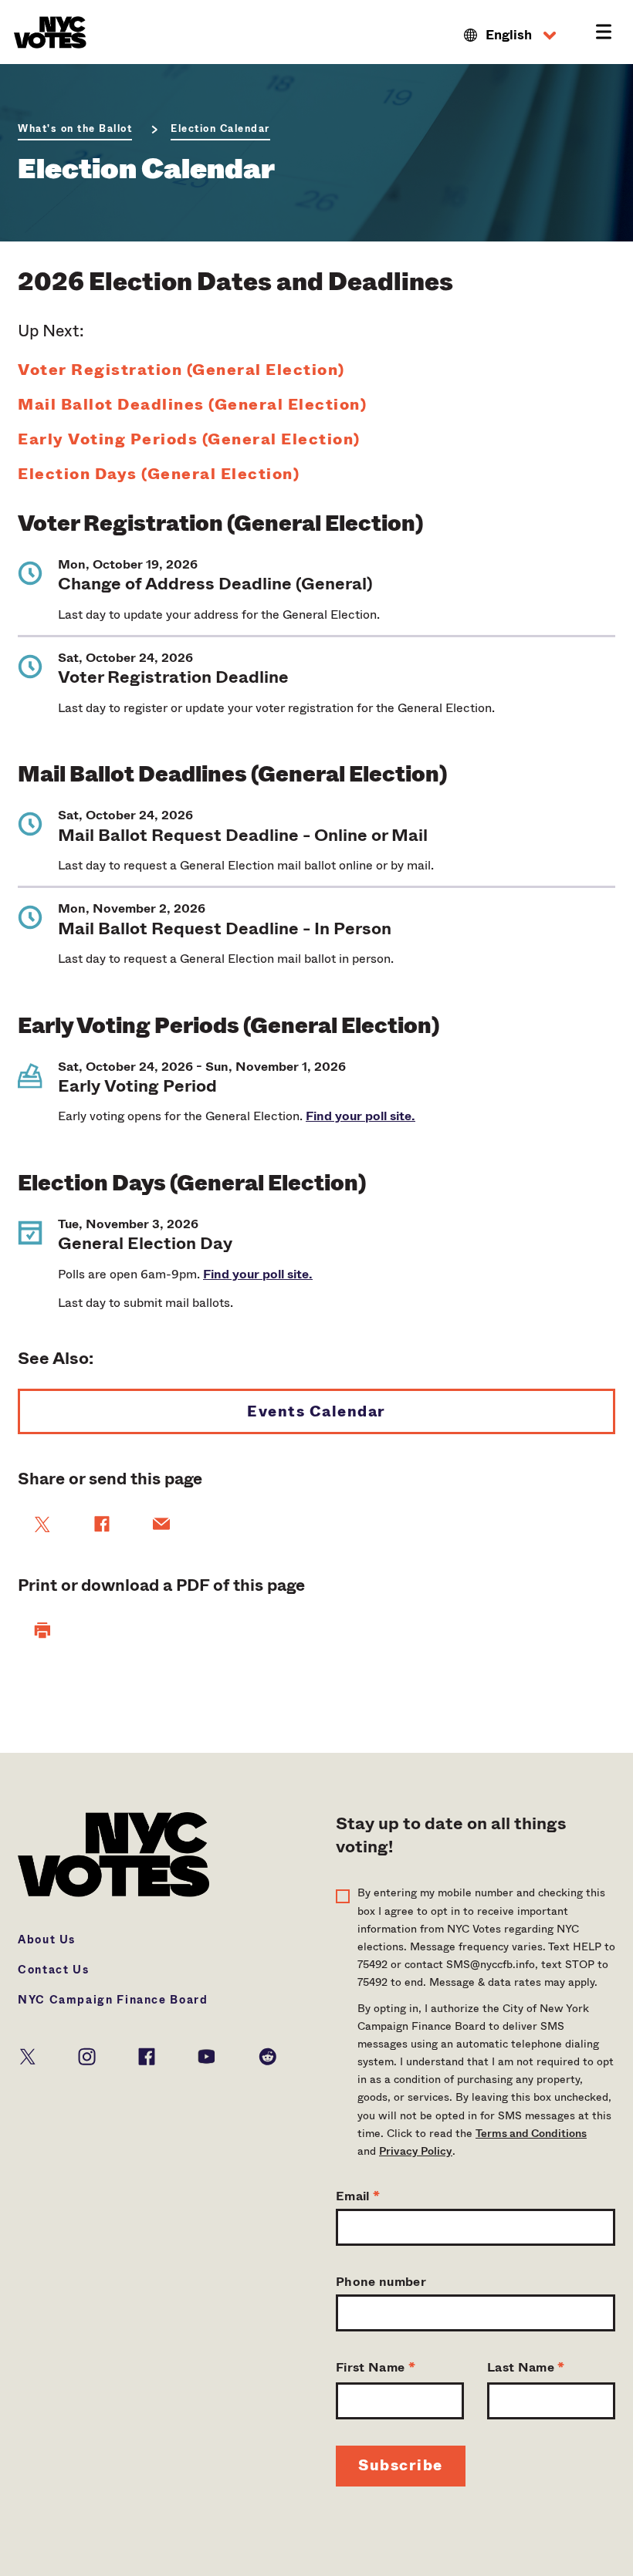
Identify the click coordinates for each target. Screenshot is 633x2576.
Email (358, 2196)
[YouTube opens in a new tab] (206, 2055)
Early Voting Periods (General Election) (189, 440)
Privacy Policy (416, 2151)
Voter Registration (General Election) (181, 370)
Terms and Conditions (531, 2133)
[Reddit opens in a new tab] (267, 2055)
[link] (42, 1524)
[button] (510, 35)
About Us (47, 1940)
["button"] (42, 1630)
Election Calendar (220, 129)
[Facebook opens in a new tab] (147, 2055)
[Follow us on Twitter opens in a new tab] (28, 2055)
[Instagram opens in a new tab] (87, 2055)
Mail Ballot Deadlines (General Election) (192, 405)
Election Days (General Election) (159, 474)
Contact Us (53, 1970)
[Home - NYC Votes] (52, 32)
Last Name (526, 2367)
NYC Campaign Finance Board (113, 2000)
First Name (376, 2367)
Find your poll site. (361, 1116)
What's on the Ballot (75, 129)
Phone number (381, 2282)
